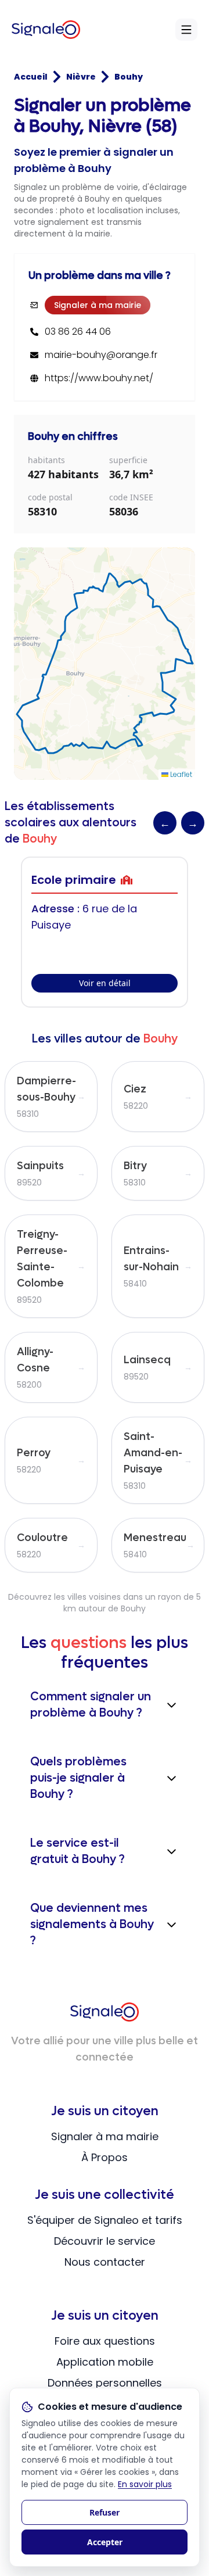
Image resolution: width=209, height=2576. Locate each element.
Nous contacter (105, 2262)
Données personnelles (105, 2383)
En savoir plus (145, 2484)
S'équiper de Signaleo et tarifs (105, 2220)
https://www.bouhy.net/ (99, 378)
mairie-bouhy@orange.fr (101, 355)
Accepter (105, 2542)
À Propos (105, 2157)
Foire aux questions (105, 2341)
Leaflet (180, 774)
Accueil (31, 77)
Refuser (105, 2512)
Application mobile (105, 2362)
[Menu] (186, 30)
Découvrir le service (105, 2241)
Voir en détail (105, 983)
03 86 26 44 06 (78, 332)
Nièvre (81, 77)
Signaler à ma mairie (98, 305)
